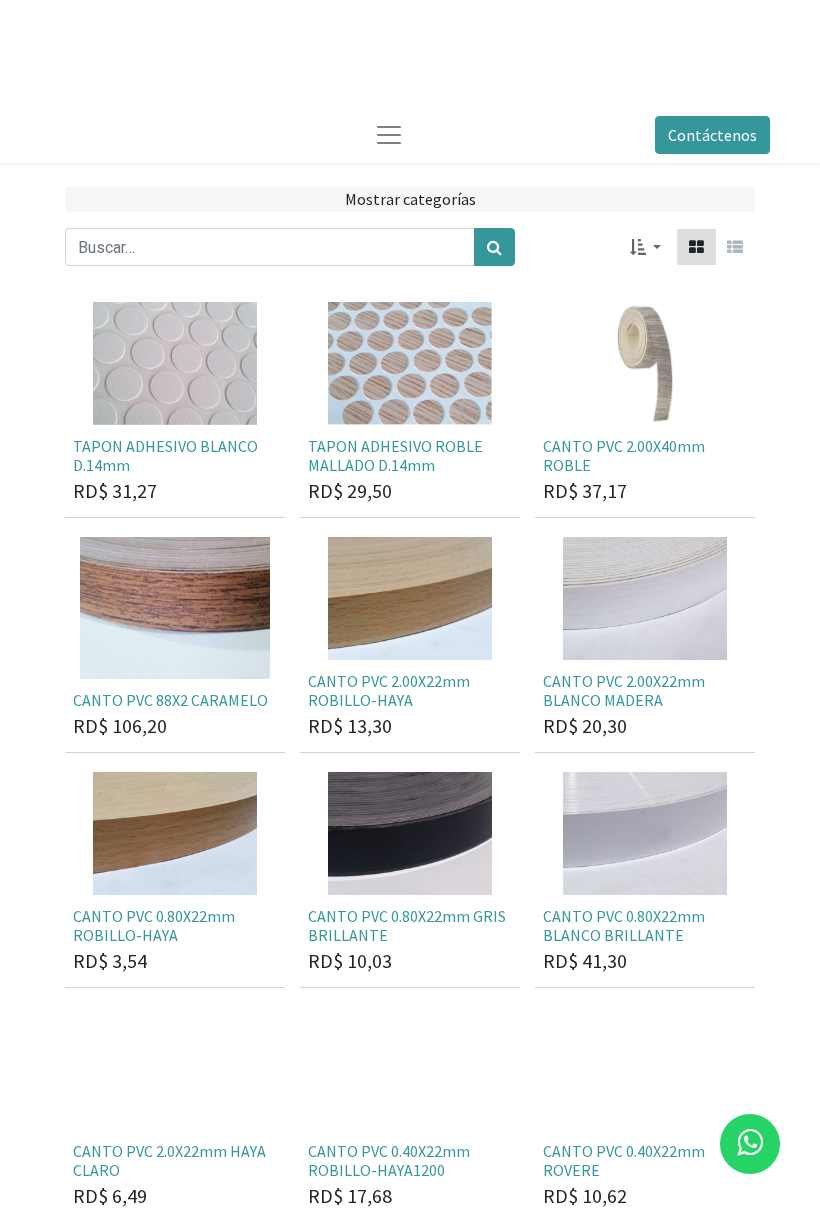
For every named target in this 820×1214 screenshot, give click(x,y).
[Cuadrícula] (696, 247)
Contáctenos (712, 135)
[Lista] (735, 247)
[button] (645, 247)
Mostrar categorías (410, 199)
